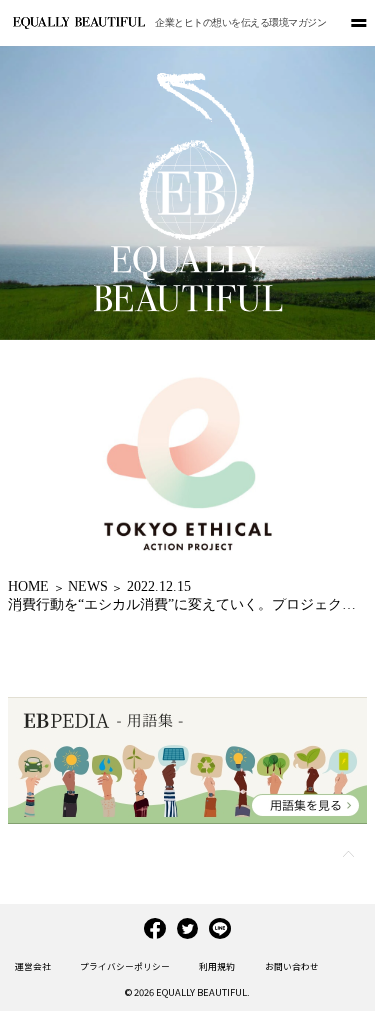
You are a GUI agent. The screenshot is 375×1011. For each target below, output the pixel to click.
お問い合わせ (292, 966)
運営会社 (33, 966)
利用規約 (217, 966)
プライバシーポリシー (125, 966)
